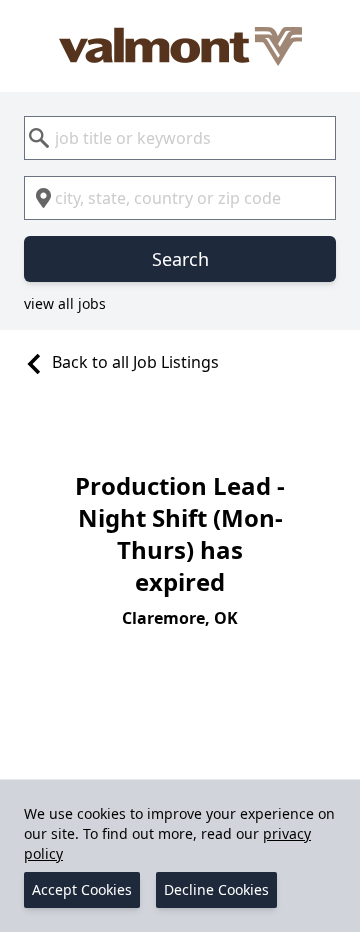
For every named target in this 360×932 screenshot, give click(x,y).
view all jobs (65, 303)
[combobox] (180, 138)
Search (180, 259)
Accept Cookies (82, 889)
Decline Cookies (216, 889)
